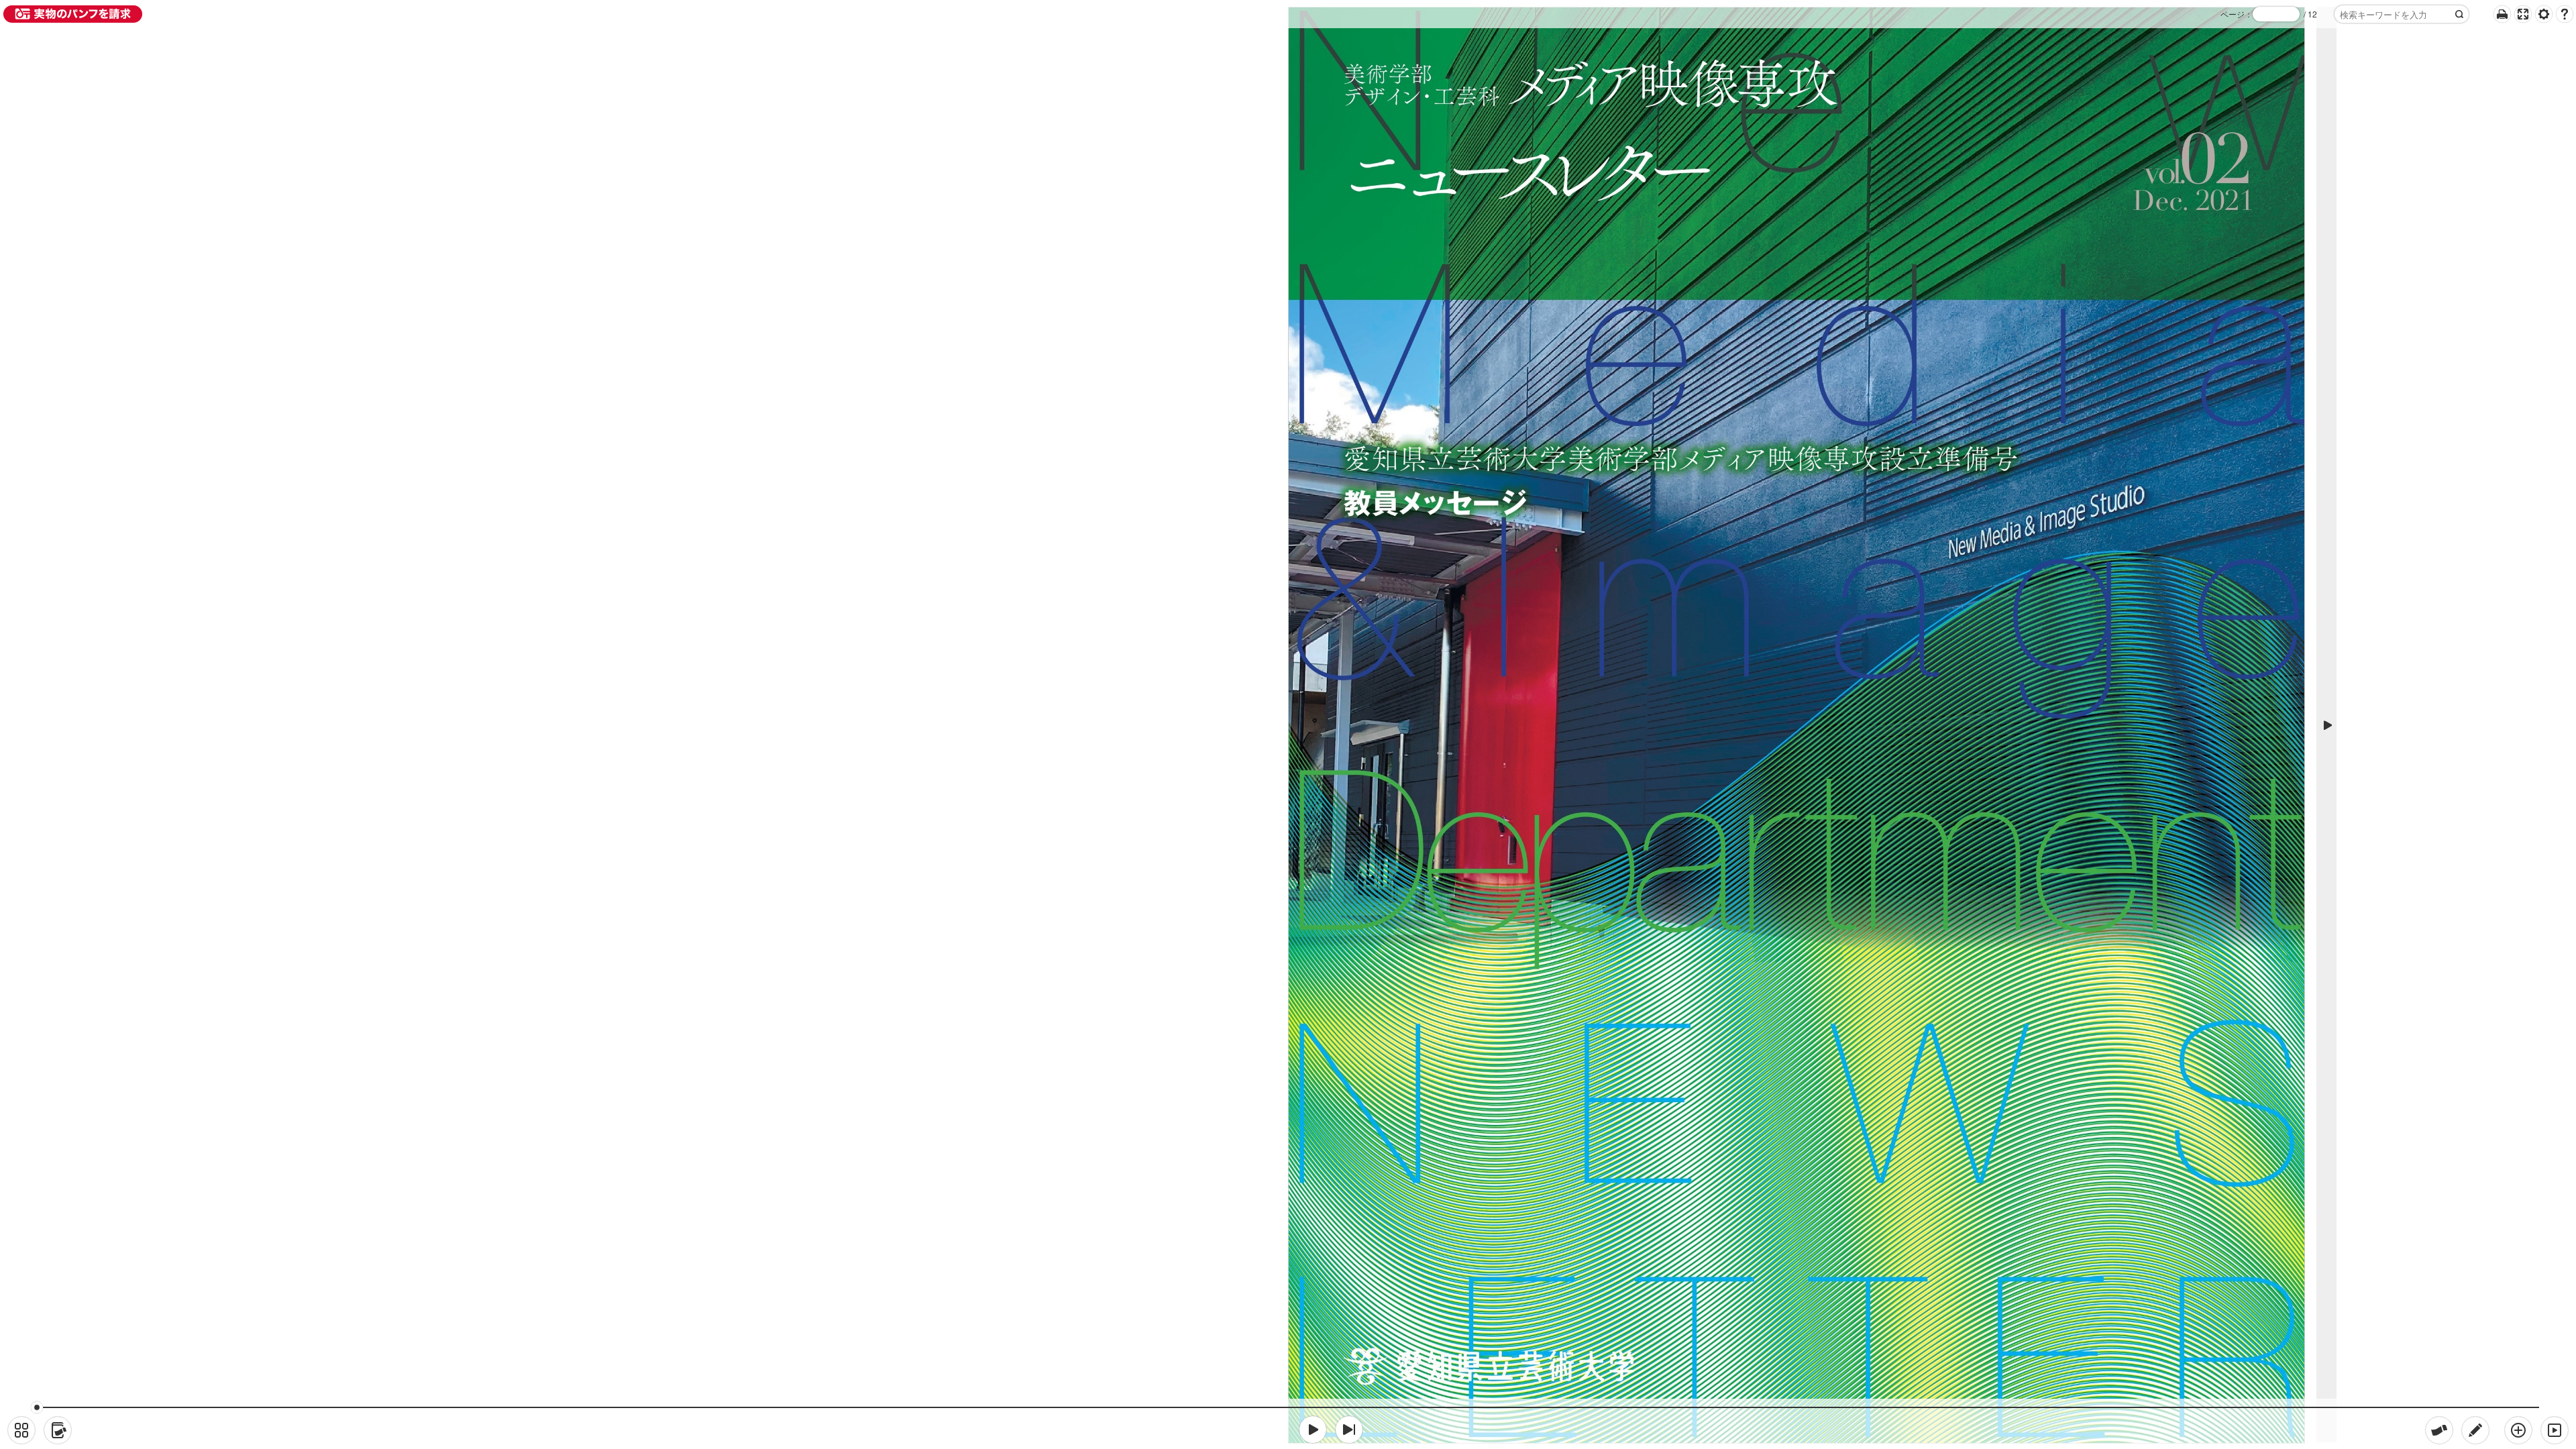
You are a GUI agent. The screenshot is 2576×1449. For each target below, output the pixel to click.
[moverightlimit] (1349, 1430)
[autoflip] (2555, 1430)
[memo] (2475, 1430)
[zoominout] (2518, 1430)
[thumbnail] (21, 1430)
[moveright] (1313, 1430)
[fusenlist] (58, 1430)
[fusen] (2439, 1430)
